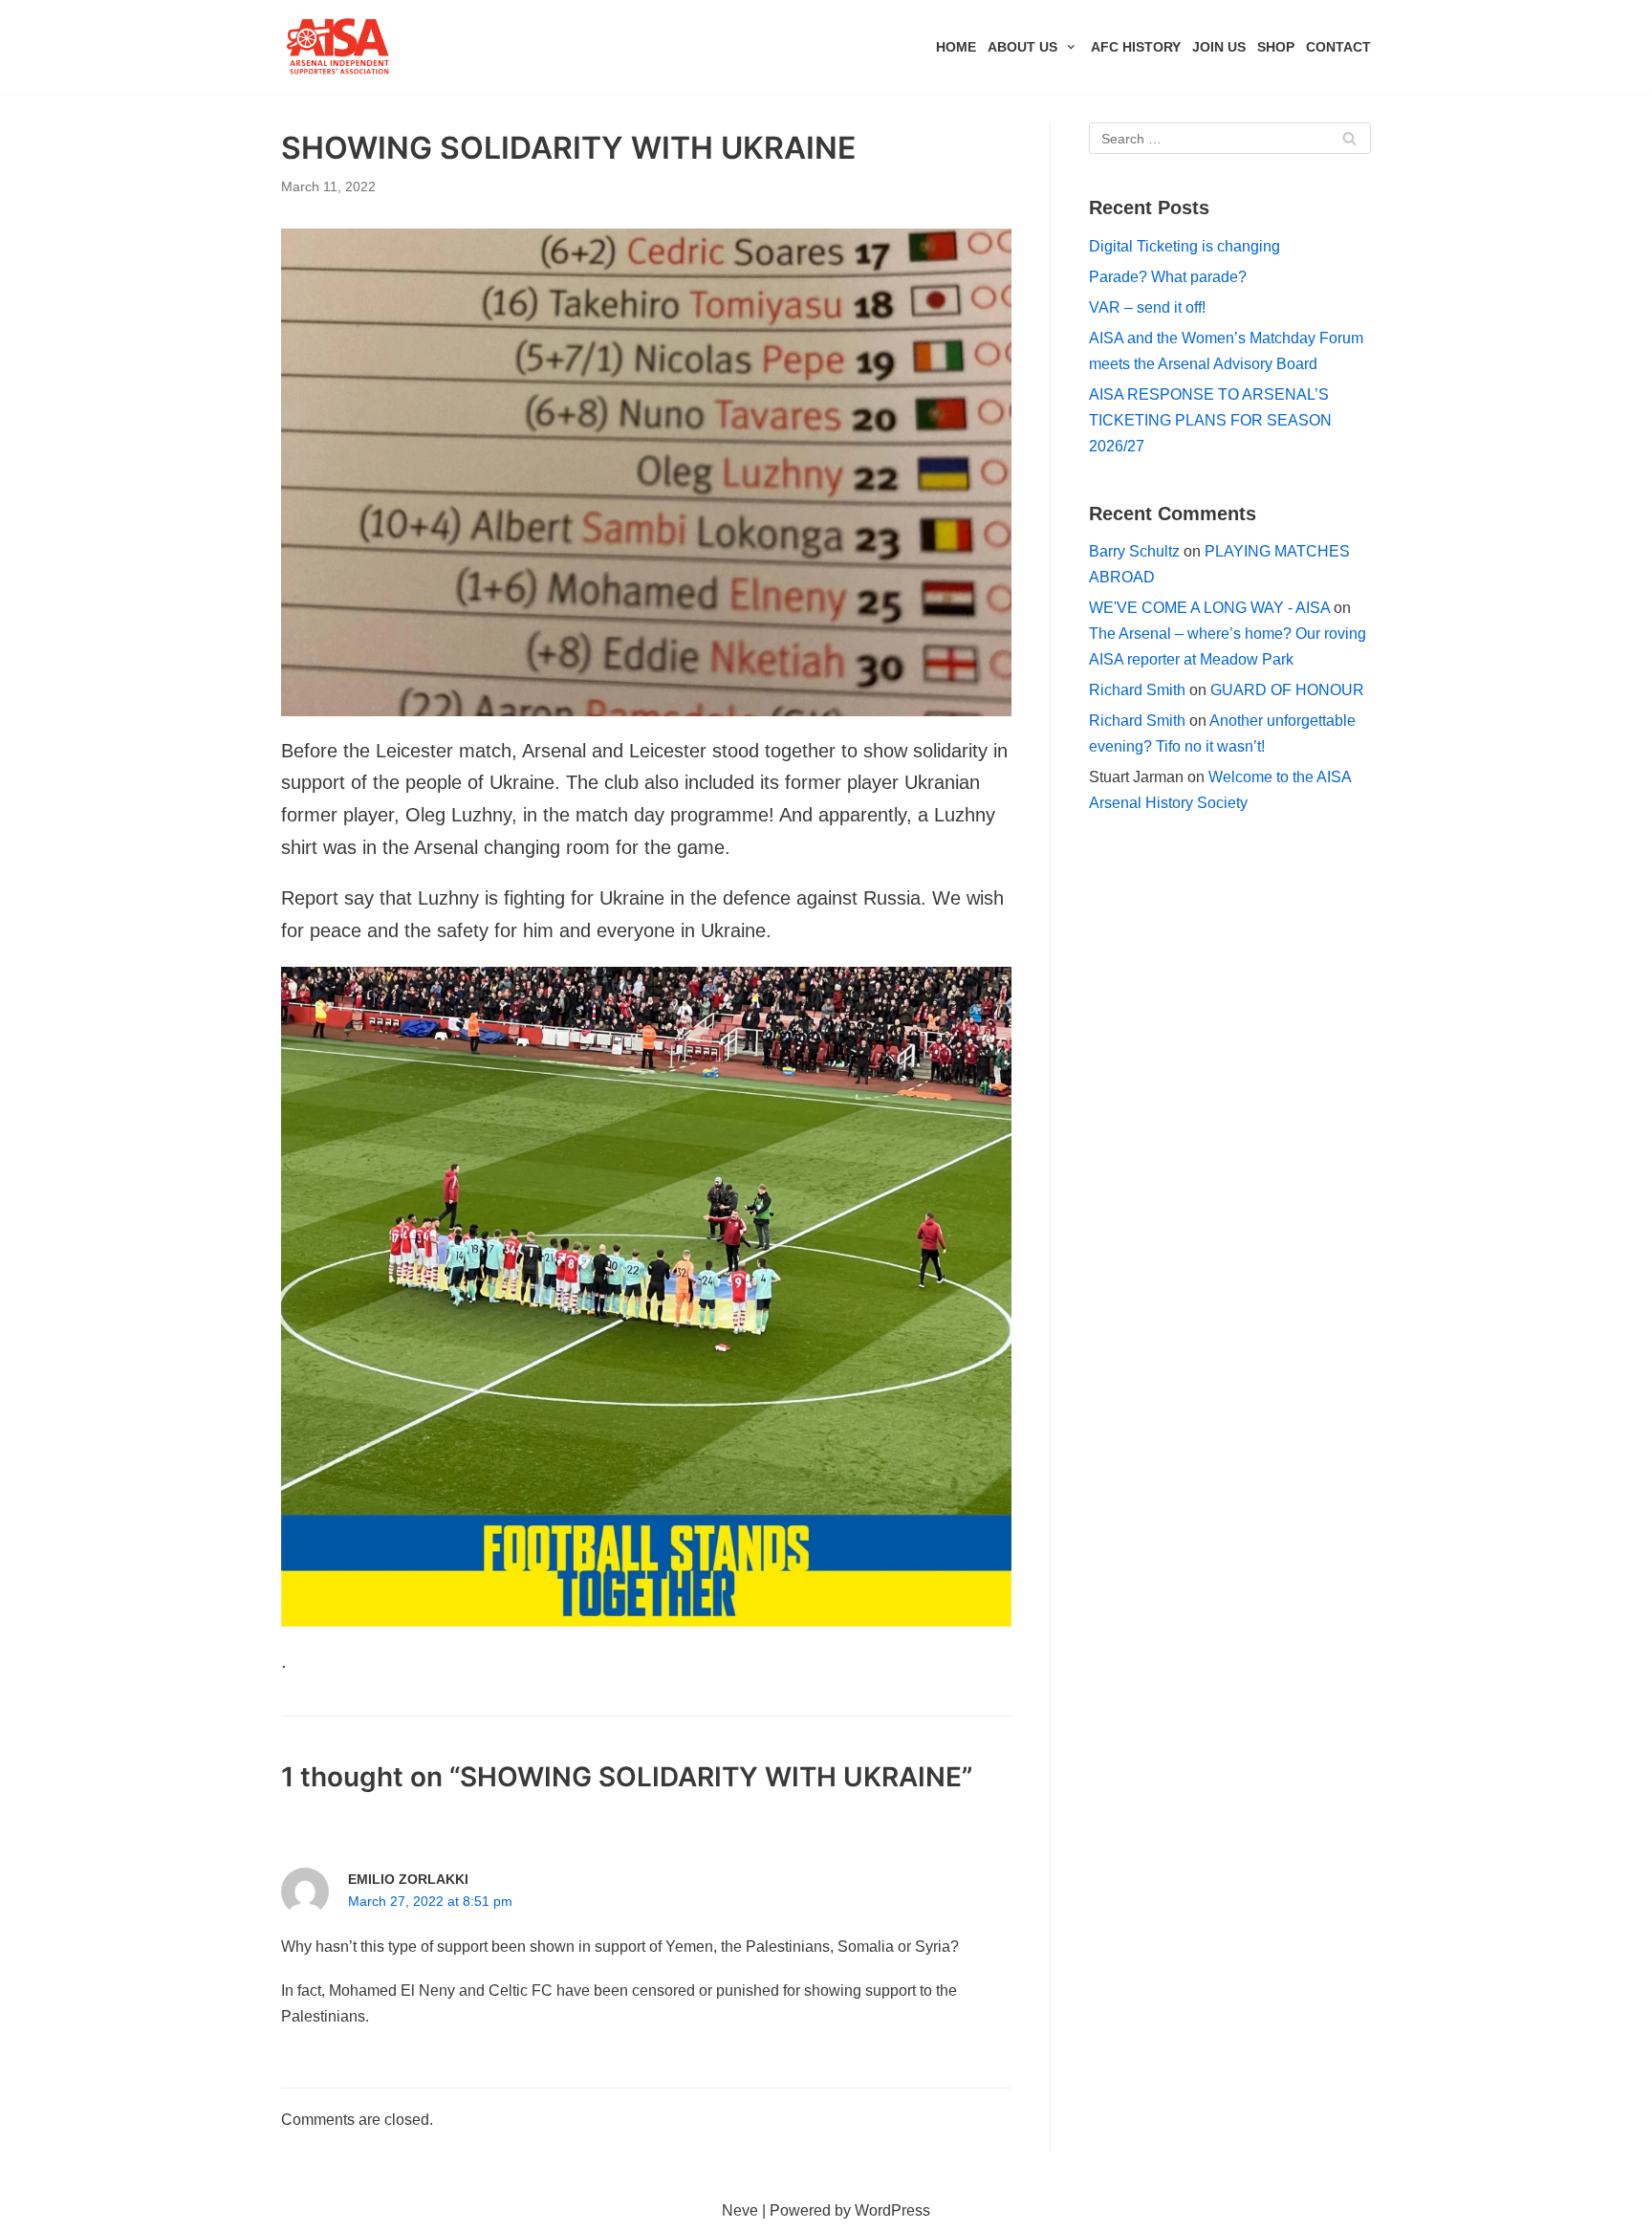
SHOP (1276, 47)
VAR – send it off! (1147, 307)
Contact (1338, 47)
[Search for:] (1230, 138)
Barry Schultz (1134, 551)
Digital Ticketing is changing (1185, 246)
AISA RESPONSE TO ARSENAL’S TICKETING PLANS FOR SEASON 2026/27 (1210, 420)
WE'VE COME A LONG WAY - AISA (1209, 608)
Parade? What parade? (1168, 277)
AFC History (1136, 47)
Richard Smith (1137, 690)
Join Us (1219, 47)
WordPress (892, 2210)
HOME (956, 47)
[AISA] (338, 47)
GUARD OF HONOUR (1287, 690)
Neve (740, 2210)
